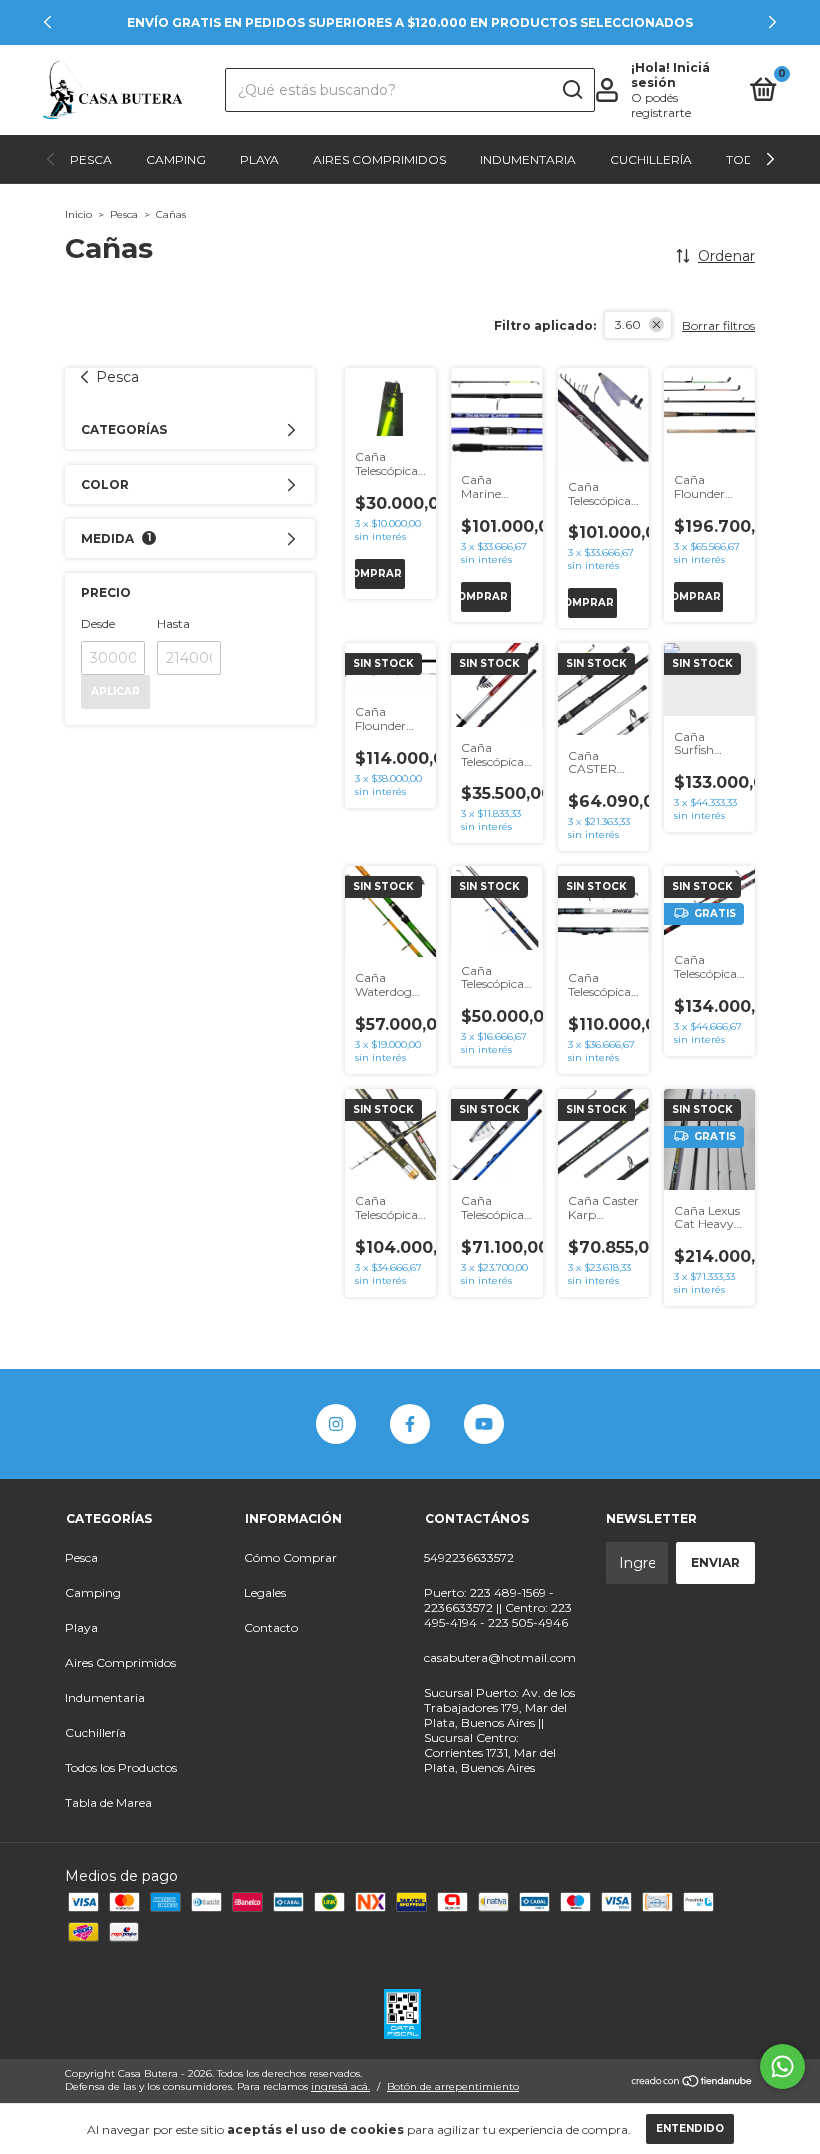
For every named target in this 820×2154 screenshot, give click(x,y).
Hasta (173, 623)
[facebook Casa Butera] (410, 1424)
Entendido (690, 2128)
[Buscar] (571, 90)
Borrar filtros (718, 325)
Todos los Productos (121, 1767)
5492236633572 (469, 1557)
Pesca (91, 159)
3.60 (628, 324)
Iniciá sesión (670, 75)
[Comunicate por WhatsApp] (782, 2066)
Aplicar (115, 691)
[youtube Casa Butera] (484, 1424)
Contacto (271, 1627)
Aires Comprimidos (379, 159)
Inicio (78, 214)
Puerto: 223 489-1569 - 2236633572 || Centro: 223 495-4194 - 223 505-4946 (498, 1607)
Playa (259, 159)
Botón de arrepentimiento (453, 2086)
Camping (176, 159)
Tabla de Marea (108, 1802)
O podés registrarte (661, 105)
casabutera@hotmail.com (500, 1657)
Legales (265, 1592)
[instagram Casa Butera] (336, 1424)
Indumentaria (528, 159)
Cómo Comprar (290, 1557)
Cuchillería (651, 159)
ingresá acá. (340, 2086)
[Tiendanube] (692, 2083)
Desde (98, 623)
